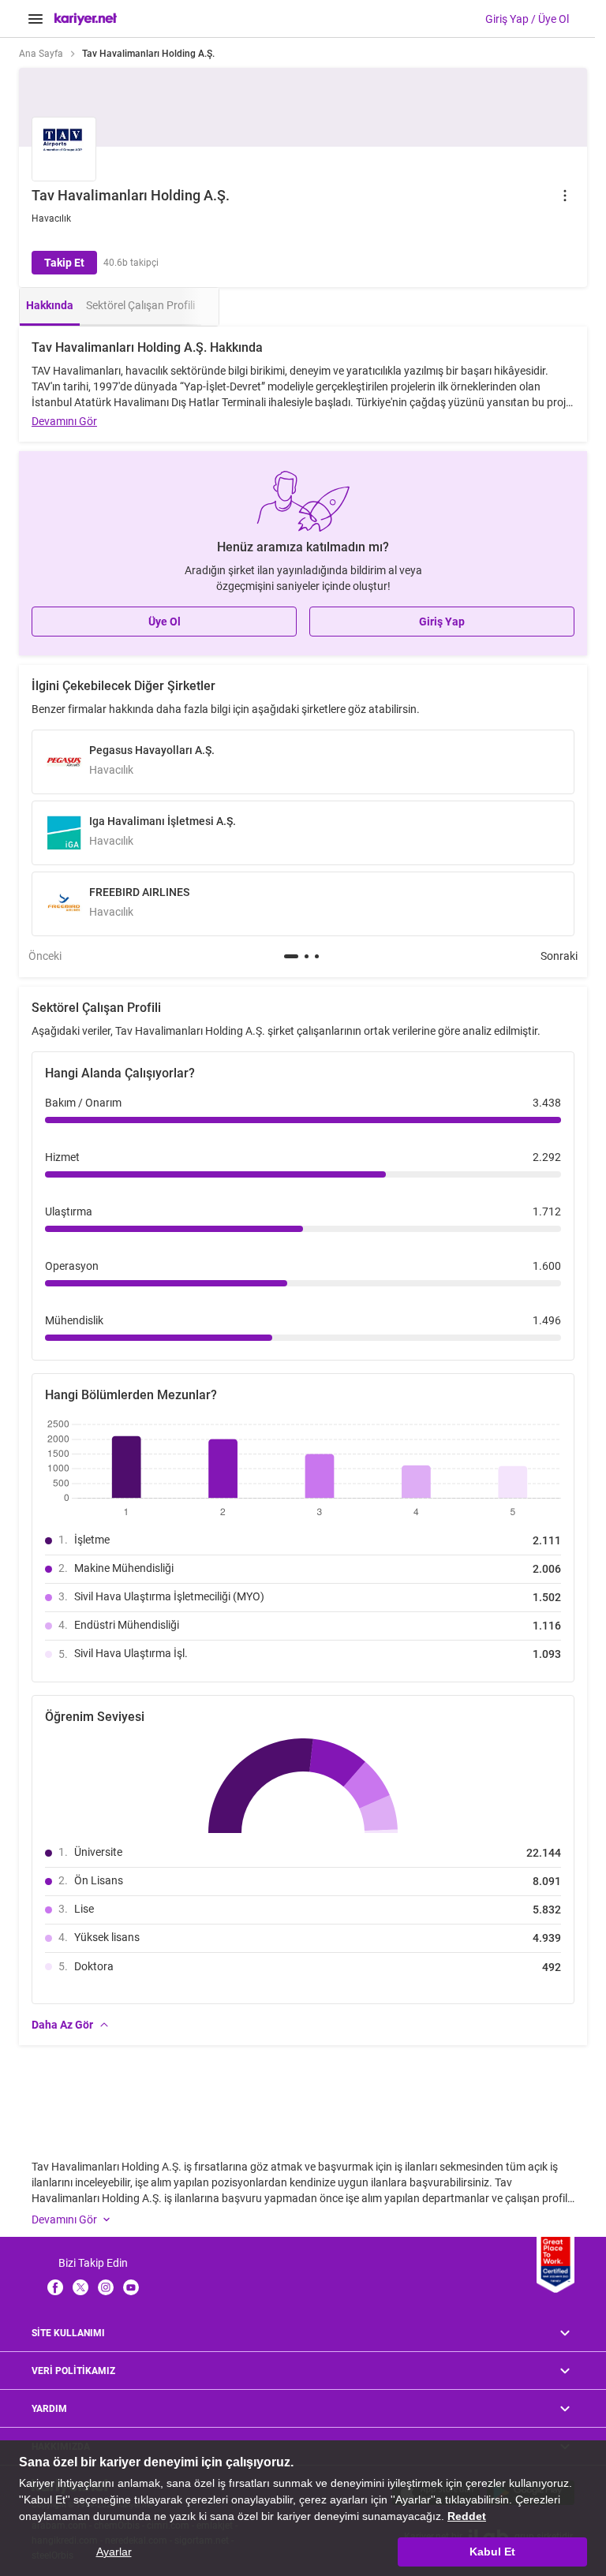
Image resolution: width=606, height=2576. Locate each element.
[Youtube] (131, 2287)
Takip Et (64, 263)
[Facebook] (55, 2287)
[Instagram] (106, 2287)
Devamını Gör (64, 421)
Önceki (45, 956)
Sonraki (559, 956)
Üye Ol (165, 622)
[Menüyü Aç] (36, 19)
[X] (80, 2287)
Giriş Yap (442, 622)
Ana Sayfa (41, 54)
